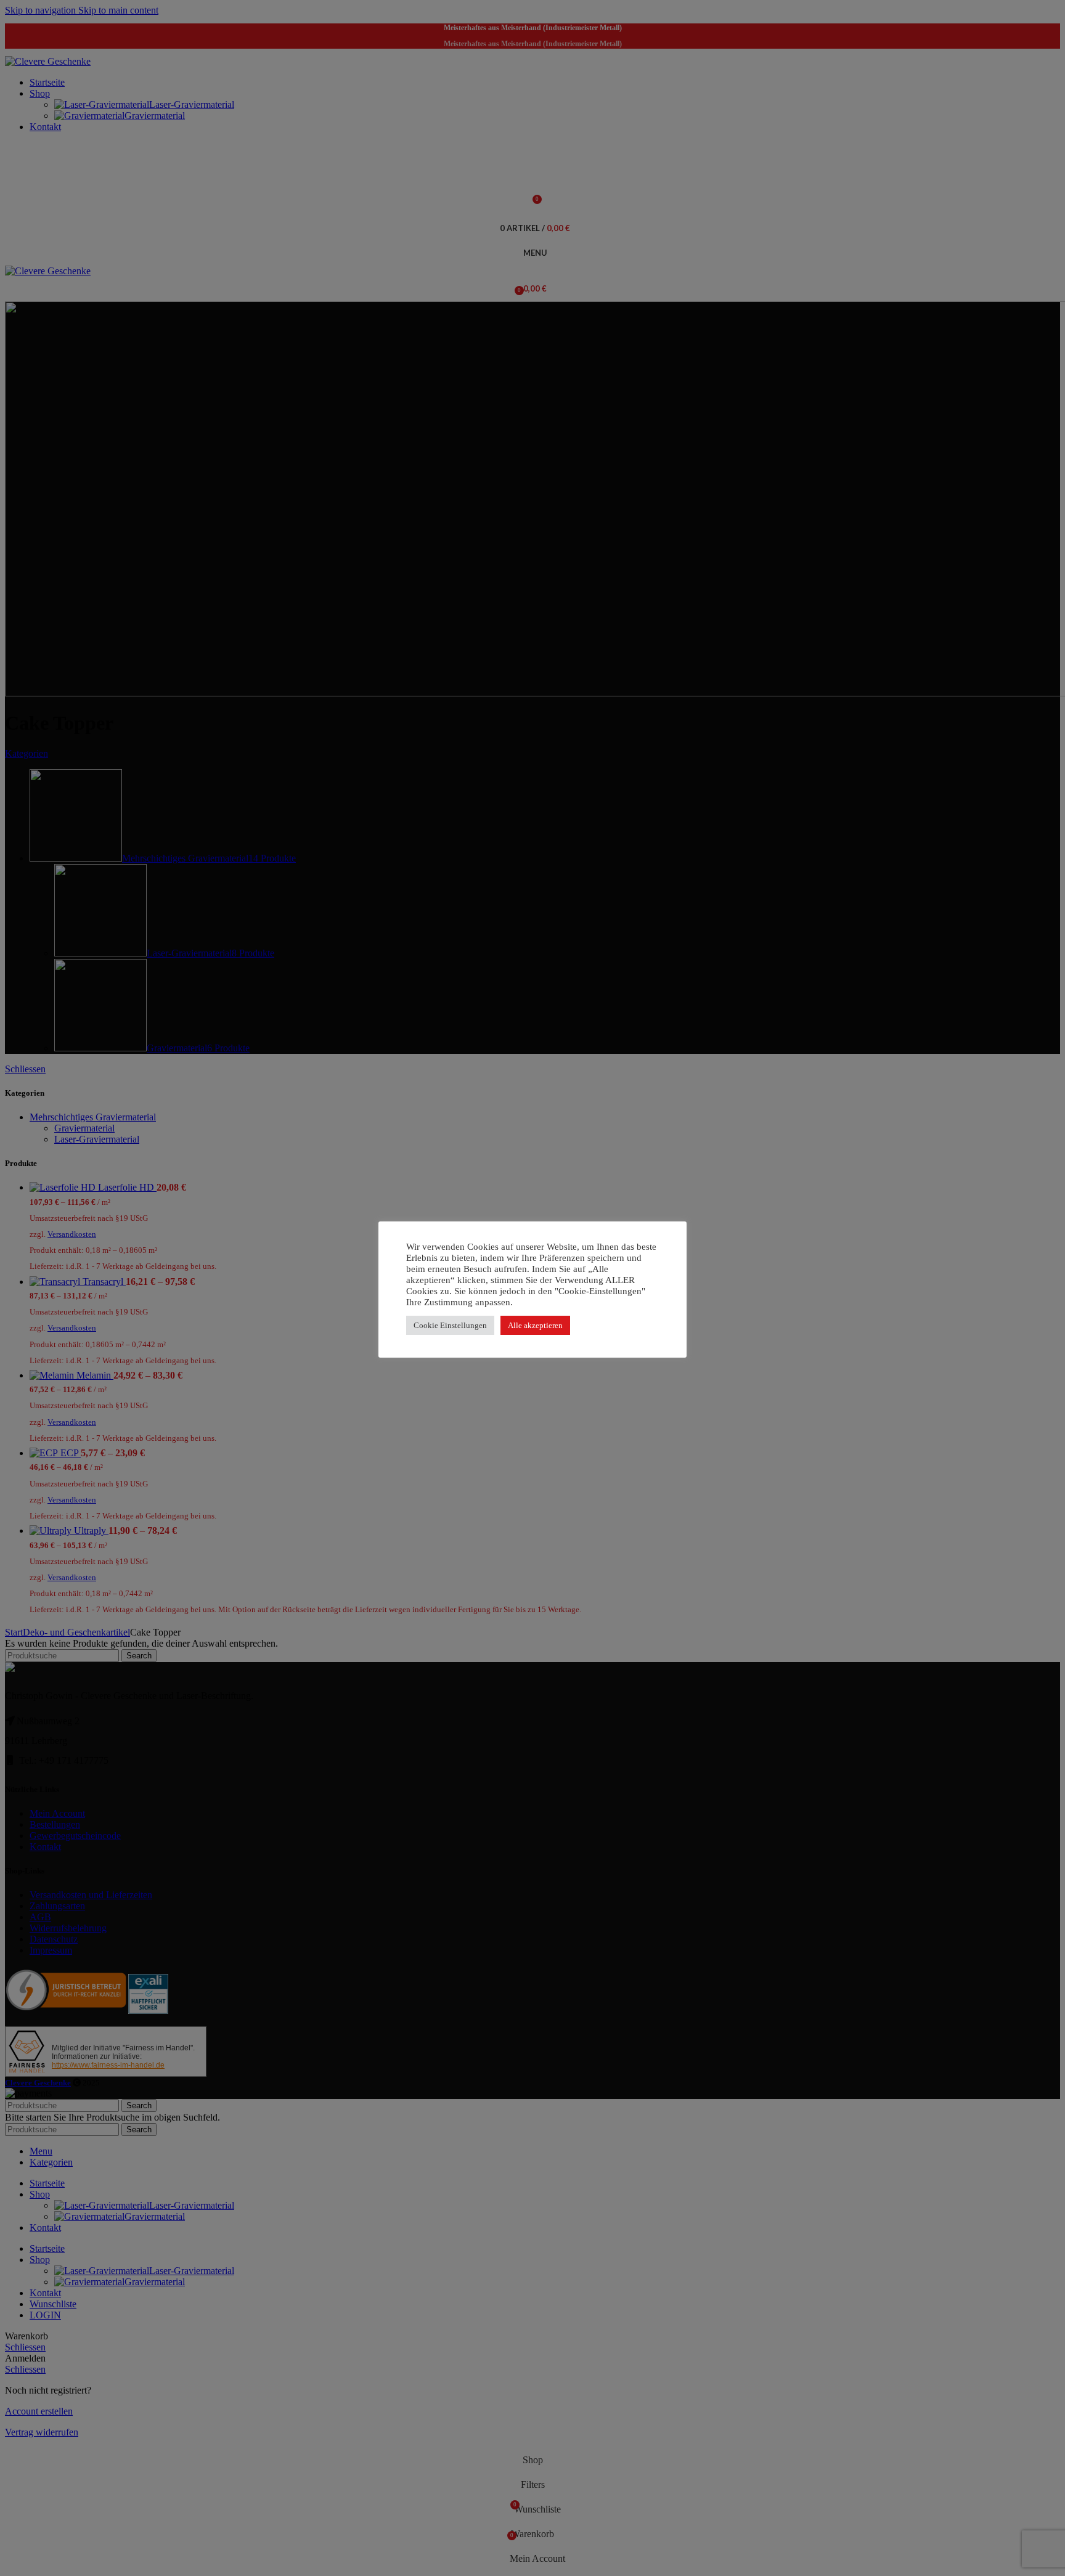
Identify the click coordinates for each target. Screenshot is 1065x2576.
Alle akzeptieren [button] (535, 1325)
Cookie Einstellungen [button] (450, 1325)
